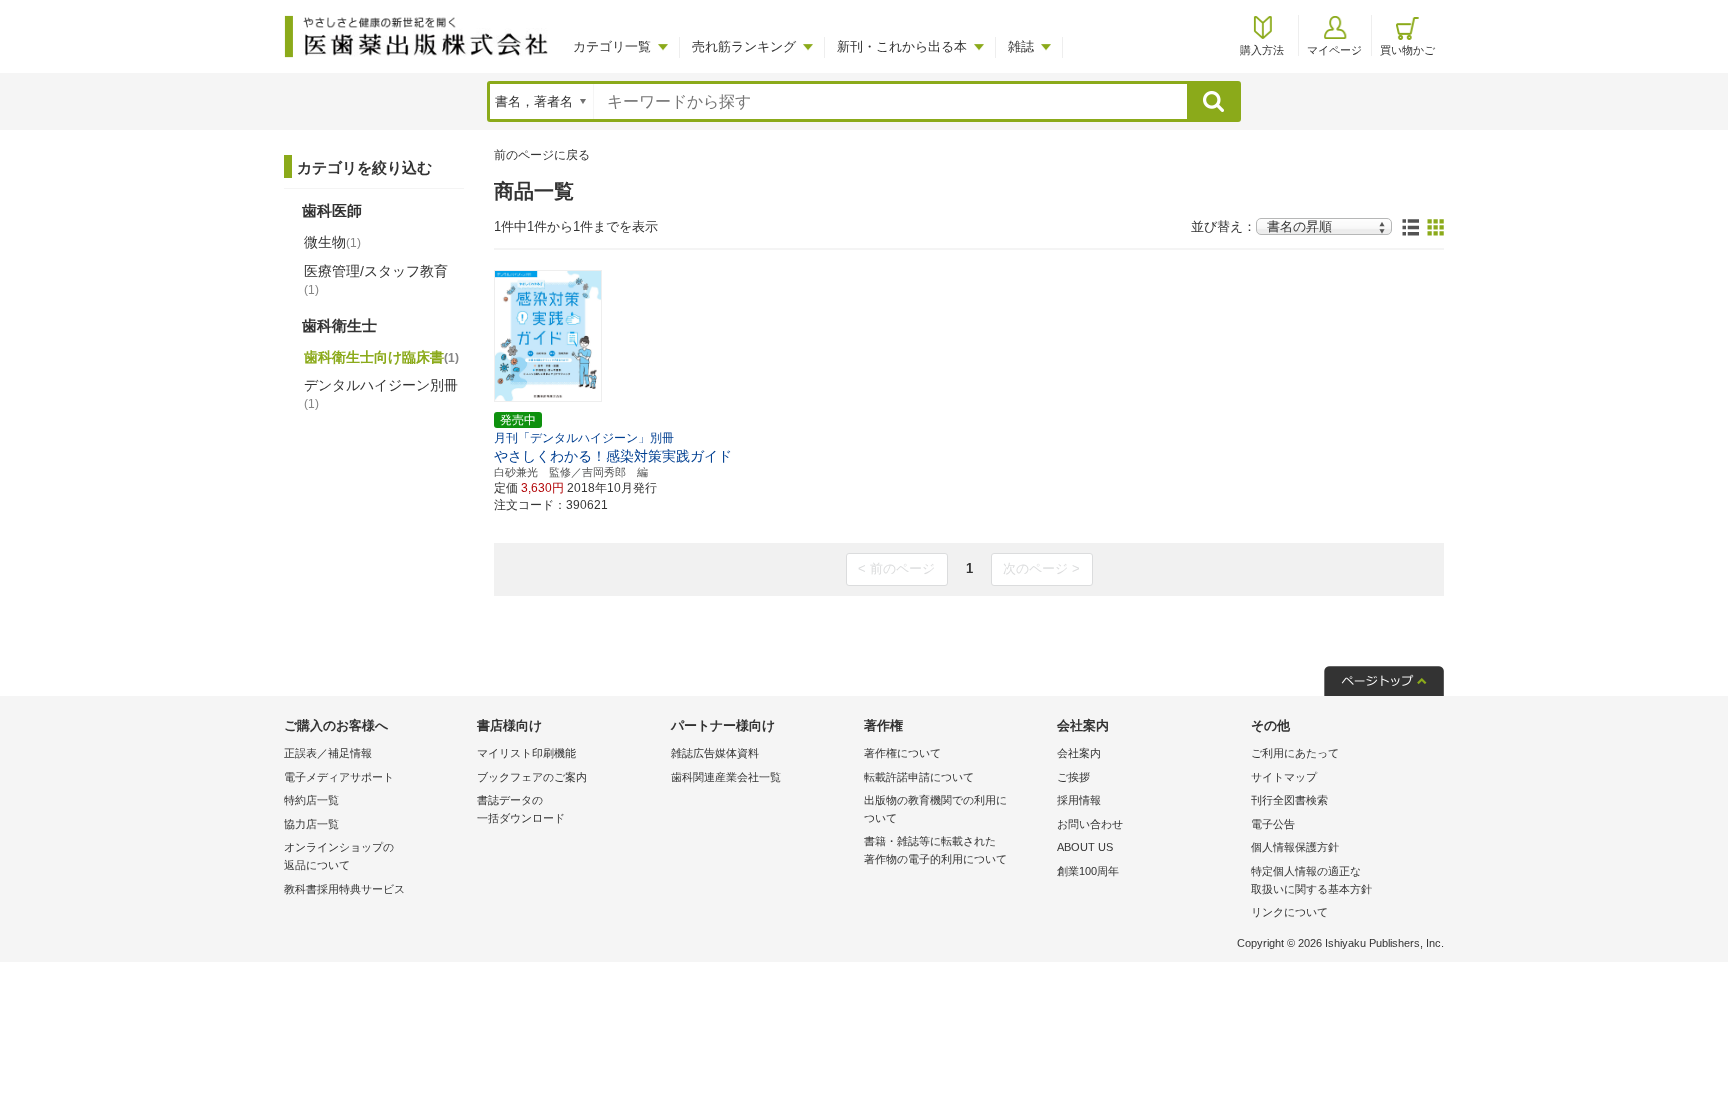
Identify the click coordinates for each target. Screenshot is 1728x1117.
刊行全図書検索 (1289, 800)
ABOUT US (1085, 847)
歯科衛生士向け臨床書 (381, 357)
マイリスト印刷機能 (526, 753)
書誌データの (521, 809)
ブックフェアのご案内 (532, 777)
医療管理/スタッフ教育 (376, 280)
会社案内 (1079, 753)
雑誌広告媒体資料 (715, 753)
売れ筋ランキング (744, 46)
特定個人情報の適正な (1311, 880)
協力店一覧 (311, 824)
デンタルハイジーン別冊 (381, 394)
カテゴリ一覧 (612, 46)
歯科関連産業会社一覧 (726, 777)
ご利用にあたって (1295, 753)
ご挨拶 (1073, 777)
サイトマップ (1284, 777)
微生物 (332, 242)
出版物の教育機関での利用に (935, 809)
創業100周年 (1088, 871)
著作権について (902, 753)
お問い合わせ (1090, 824)
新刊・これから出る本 (902, 46)
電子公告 (1273, 824)
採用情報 (1079, 800)
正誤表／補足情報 (328, 753)
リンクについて (1289, 912)
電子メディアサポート (339, 777)
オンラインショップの (339, 856)
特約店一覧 (311, 800)
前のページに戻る (542, 155)
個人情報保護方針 (1295, 847)
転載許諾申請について (919, 777)
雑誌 (1021, 46)
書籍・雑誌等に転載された (935, 850)
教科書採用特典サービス (344, 889)
